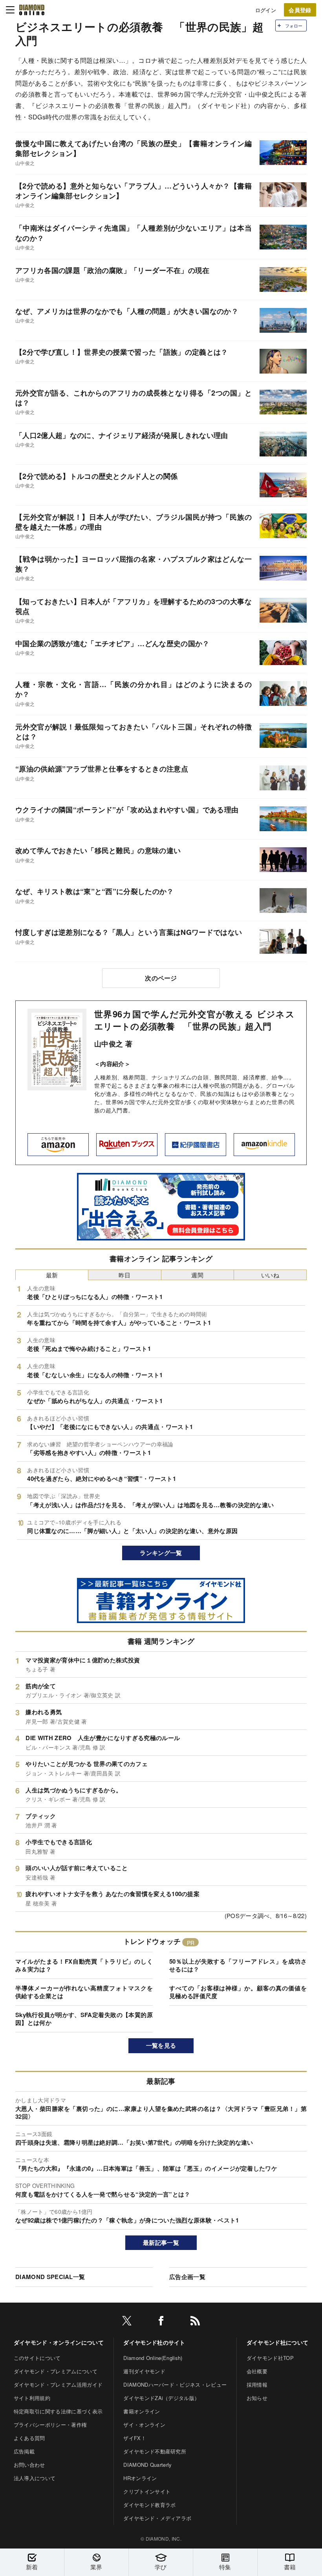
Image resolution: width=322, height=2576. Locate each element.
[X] (127, 2322)
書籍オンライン (142, 2411)
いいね (270, 1275)
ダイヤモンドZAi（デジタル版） (161, 2398)
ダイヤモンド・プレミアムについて (56, 2371)
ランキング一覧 (161, 1553)
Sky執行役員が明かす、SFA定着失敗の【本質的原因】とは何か (84, 2019)
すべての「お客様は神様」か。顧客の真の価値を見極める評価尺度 (238, 1992)
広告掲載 (24, 2451)
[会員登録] (300, 10)
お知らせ (257, 2398)
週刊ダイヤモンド (144, 2371)
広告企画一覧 (187, 2277)
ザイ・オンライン (144, 2425)
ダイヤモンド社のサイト (154, 2342)
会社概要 (257, 2371)
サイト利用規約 (32, 2398)
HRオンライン (140, 2478)
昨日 (125, 1275)
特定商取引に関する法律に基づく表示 (58, 2411)
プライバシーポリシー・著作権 (50, 2425)
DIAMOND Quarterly (147, 2465)
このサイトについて (37, 2358)
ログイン (266, 10)
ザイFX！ (135, 2438)
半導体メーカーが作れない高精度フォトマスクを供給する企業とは (84, 1992)
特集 (225, 2567)
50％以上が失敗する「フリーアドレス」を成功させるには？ (238, 1965)
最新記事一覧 (161, 2243)
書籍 (290, 2567)
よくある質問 (29, 2438)
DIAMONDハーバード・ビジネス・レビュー (175, 2385)
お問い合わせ (29, 2465)
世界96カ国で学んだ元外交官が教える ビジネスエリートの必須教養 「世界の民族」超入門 (194, 1020)
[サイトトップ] (32, 10)
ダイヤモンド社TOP (270, 2358)
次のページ (161, 978)
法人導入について (35, 2478)
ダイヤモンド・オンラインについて (59, 2342)
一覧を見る (161, 2045)
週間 (197, 1275)
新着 (32, 2567)
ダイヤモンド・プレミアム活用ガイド (58, 2385)
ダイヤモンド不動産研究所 (155, 2451)
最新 (52, 1275)
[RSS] (195, 2322)
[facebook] (161, 2322)
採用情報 (257, 2385)
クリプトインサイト (147, 2491)
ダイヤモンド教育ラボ (149, 2505)
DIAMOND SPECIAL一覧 (50, 2277)
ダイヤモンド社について (278, 2342)
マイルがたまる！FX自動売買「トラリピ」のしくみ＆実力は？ (84, 1965)
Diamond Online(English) (153, 2358)
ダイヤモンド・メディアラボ (157, 2518)
